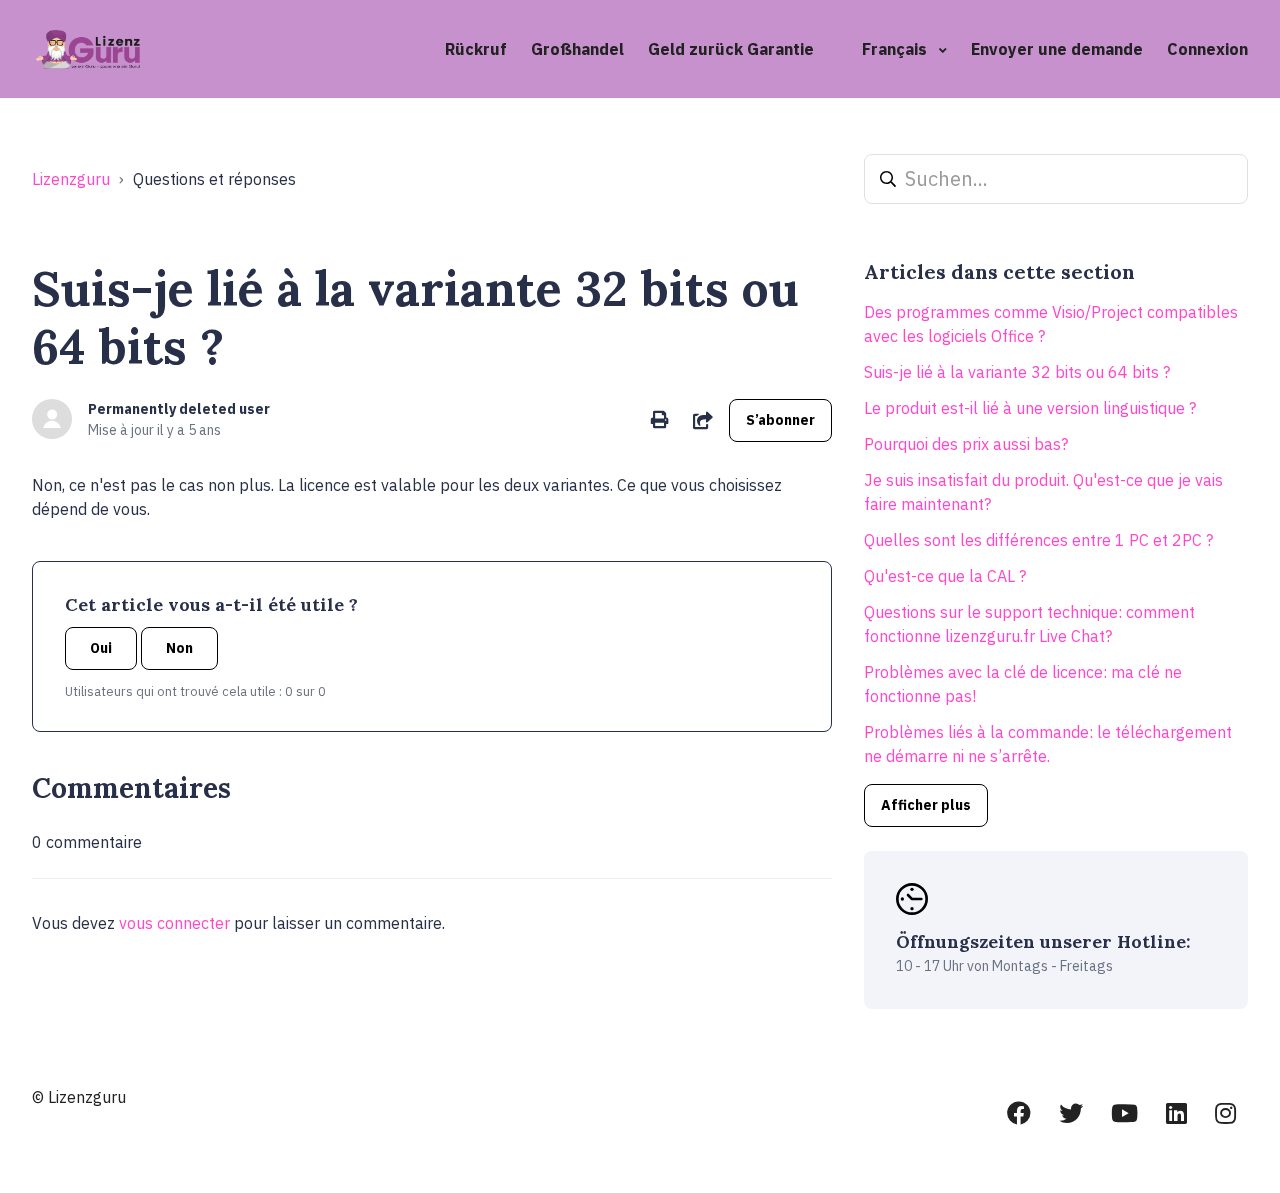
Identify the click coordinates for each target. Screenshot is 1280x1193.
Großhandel (577, 49)
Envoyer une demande (1057, 49)
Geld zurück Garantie (731, 49)
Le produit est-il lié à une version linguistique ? (1030, 408)
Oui (101, 648)
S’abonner (780, 420)
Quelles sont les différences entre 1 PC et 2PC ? (1038, 540)
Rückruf (476, 49)
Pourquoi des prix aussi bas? (966, 444)
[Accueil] (90, 49)
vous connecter (174, 923)
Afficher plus (926, 805)
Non (179, 648)
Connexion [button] (1207, 49)
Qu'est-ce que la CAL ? (945, 576)
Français (896, 49)
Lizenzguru (71, 179)
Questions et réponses (214, 179)
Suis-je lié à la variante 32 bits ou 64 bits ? (1017, 372)
